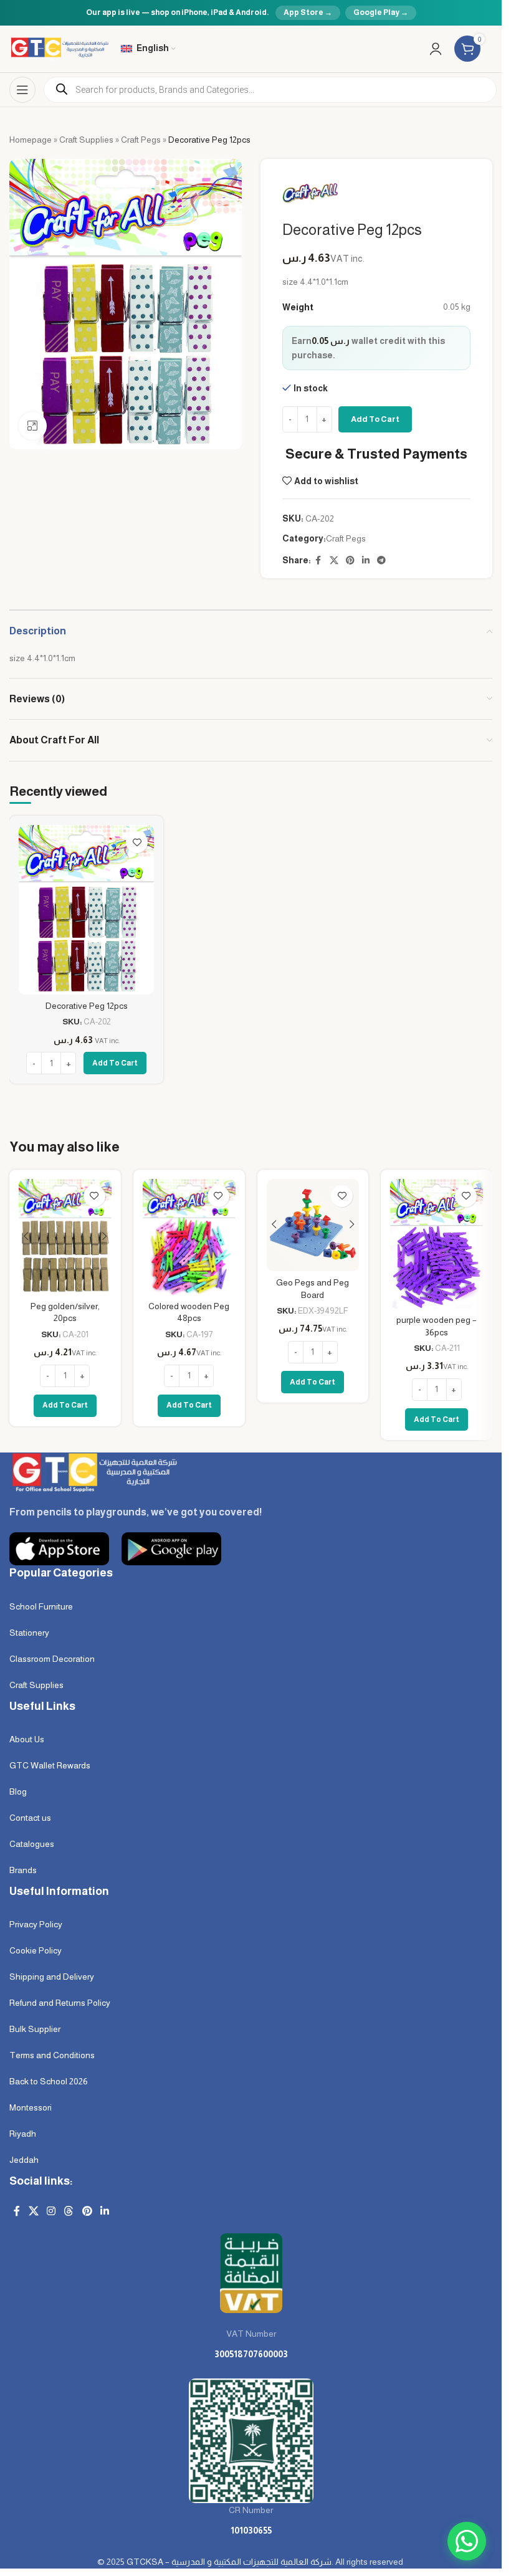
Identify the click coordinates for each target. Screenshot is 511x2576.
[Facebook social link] (318, 561)
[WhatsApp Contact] (467, 2541)
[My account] (436, 49)
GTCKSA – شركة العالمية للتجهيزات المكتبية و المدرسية (229, 2562)
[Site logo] (59, 48)
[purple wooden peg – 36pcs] (437, 1244)
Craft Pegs (141, 140)
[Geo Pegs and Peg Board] (313, 1225)
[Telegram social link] (381, 561)
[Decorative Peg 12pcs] (86, 910)
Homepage (31, 140)
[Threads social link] (69, 2211)
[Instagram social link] (51, 2211)
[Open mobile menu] (22, 90)
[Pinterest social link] (350, 561)
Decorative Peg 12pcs (87, 1006)
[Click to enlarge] (33, 426)
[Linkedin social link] (366, 561)
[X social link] (334, 561)
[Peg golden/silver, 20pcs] (65, 1237)
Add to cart (375, 419)
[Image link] (93, 1471)
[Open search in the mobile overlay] (270, 90)
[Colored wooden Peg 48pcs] (189, 1237)
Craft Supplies (86, 140)
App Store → (308, 12)
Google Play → (381, 12)
